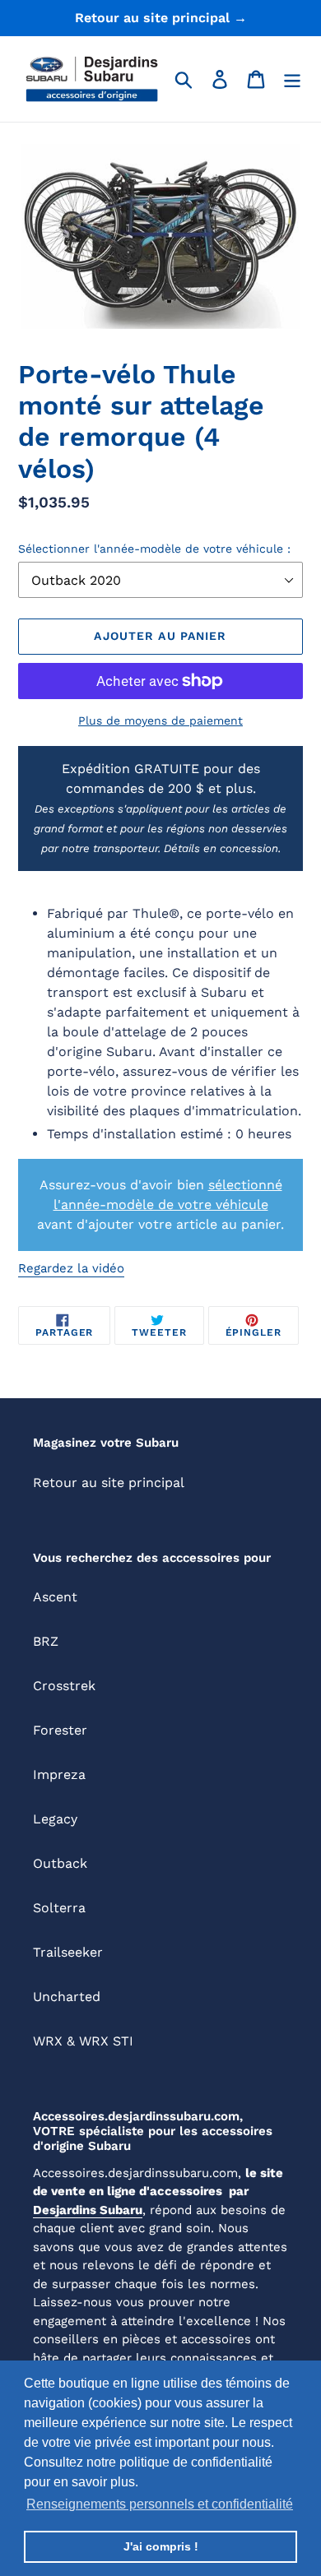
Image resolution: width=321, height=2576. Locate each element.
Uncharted (67, 1997)
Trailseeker (68, 1952)
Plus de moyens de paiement (160, 720)
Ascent (55, 1597)
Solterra (59, 1908)
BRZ (46, 1641)
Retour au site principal (109, 1483)
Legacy (55, 1819)
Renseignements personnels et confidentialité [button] (160, 2504)
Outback (60, 1863)
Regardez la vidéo (71, 1268)
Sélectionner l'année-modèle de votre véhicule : (154, 549)
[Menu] (292, 79)
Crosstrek (64, 1686)
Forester (60, 1730)
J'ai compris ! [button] (161, 2546)
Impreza (59, 1774)
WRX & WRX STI (83, 2041)
